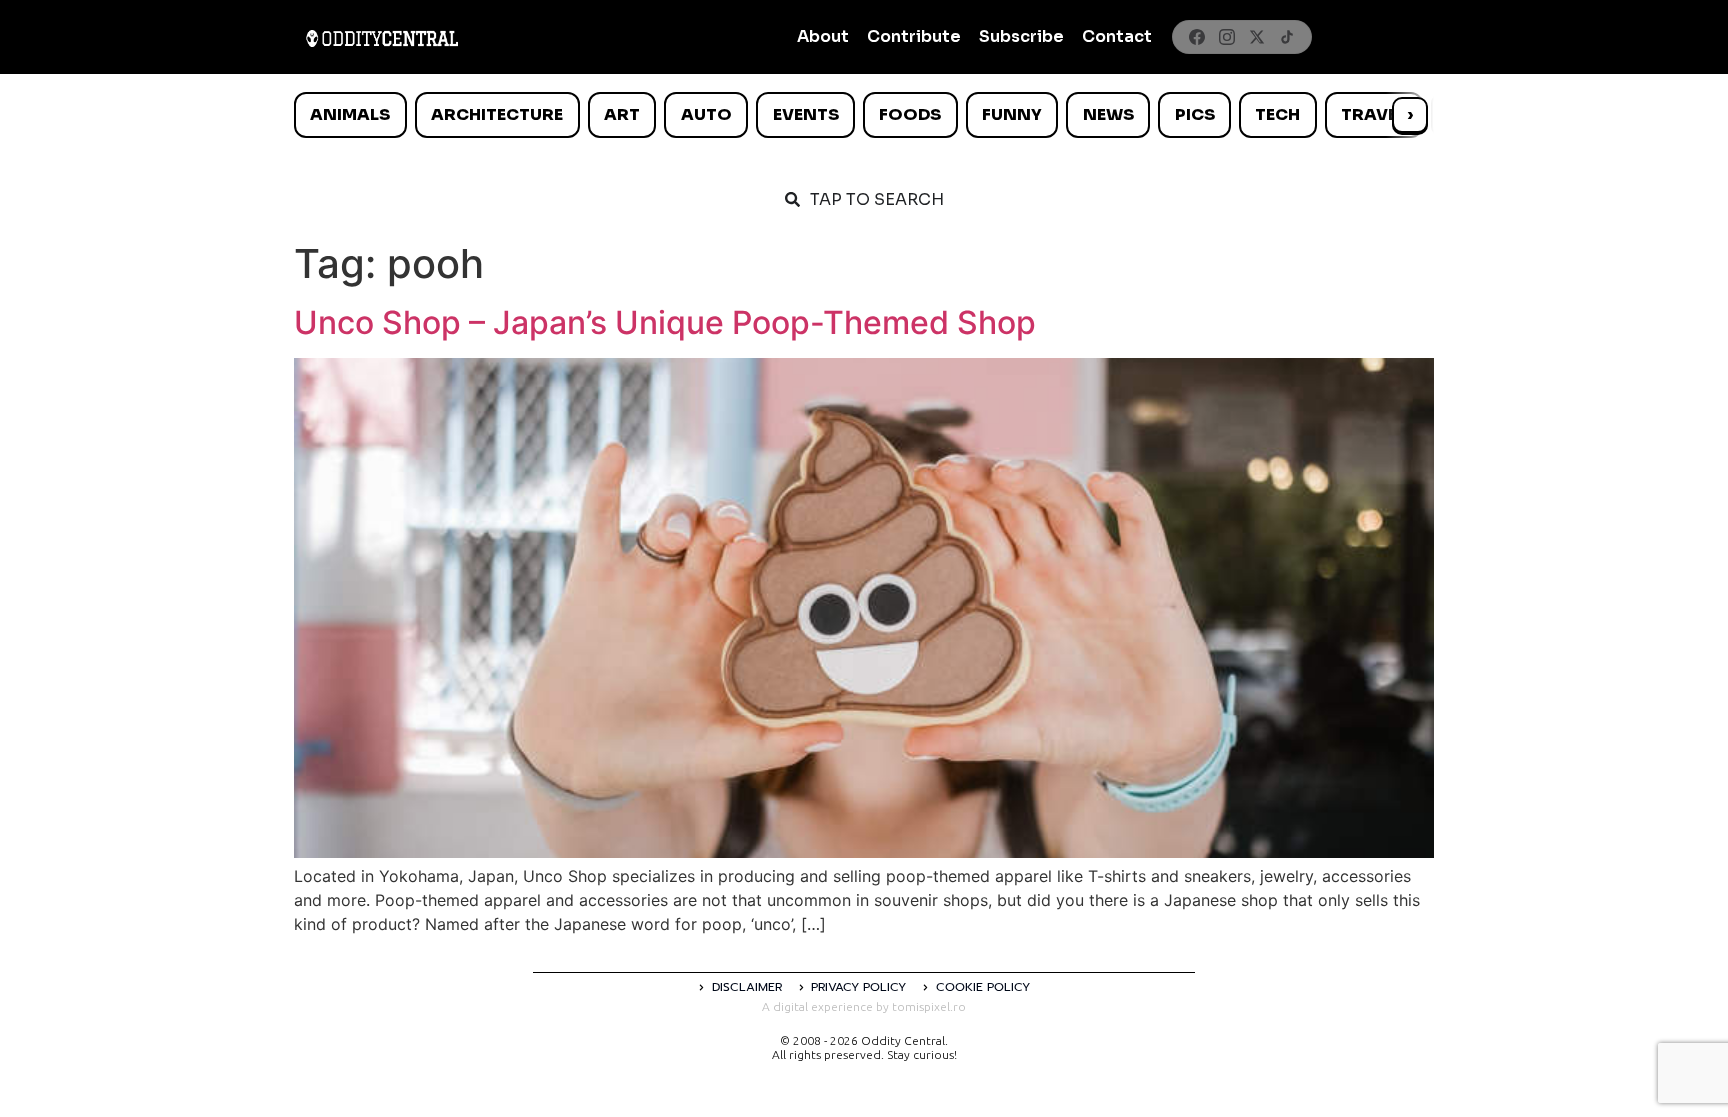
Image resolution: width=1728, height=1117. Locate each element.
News (1108, 114)
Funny (1012, 114)
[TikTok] (1287, 37)
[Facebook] (1197, 37)
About (823, 36)
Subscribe (1021, 36)
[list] (864, 115)
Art (622, 114)
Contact (1117, 36)
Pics (1195, 114)
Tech (1277, 114)
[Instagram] (1227, 37)
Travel (1373, 114)
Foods (910, 114)
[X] (1257, 37)
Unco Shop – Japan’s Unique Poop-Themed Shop (665, 322)
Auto (706, 114)
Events (806, 114)
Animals (350, 114)
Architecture (497, 114)
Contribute (914, 36)
